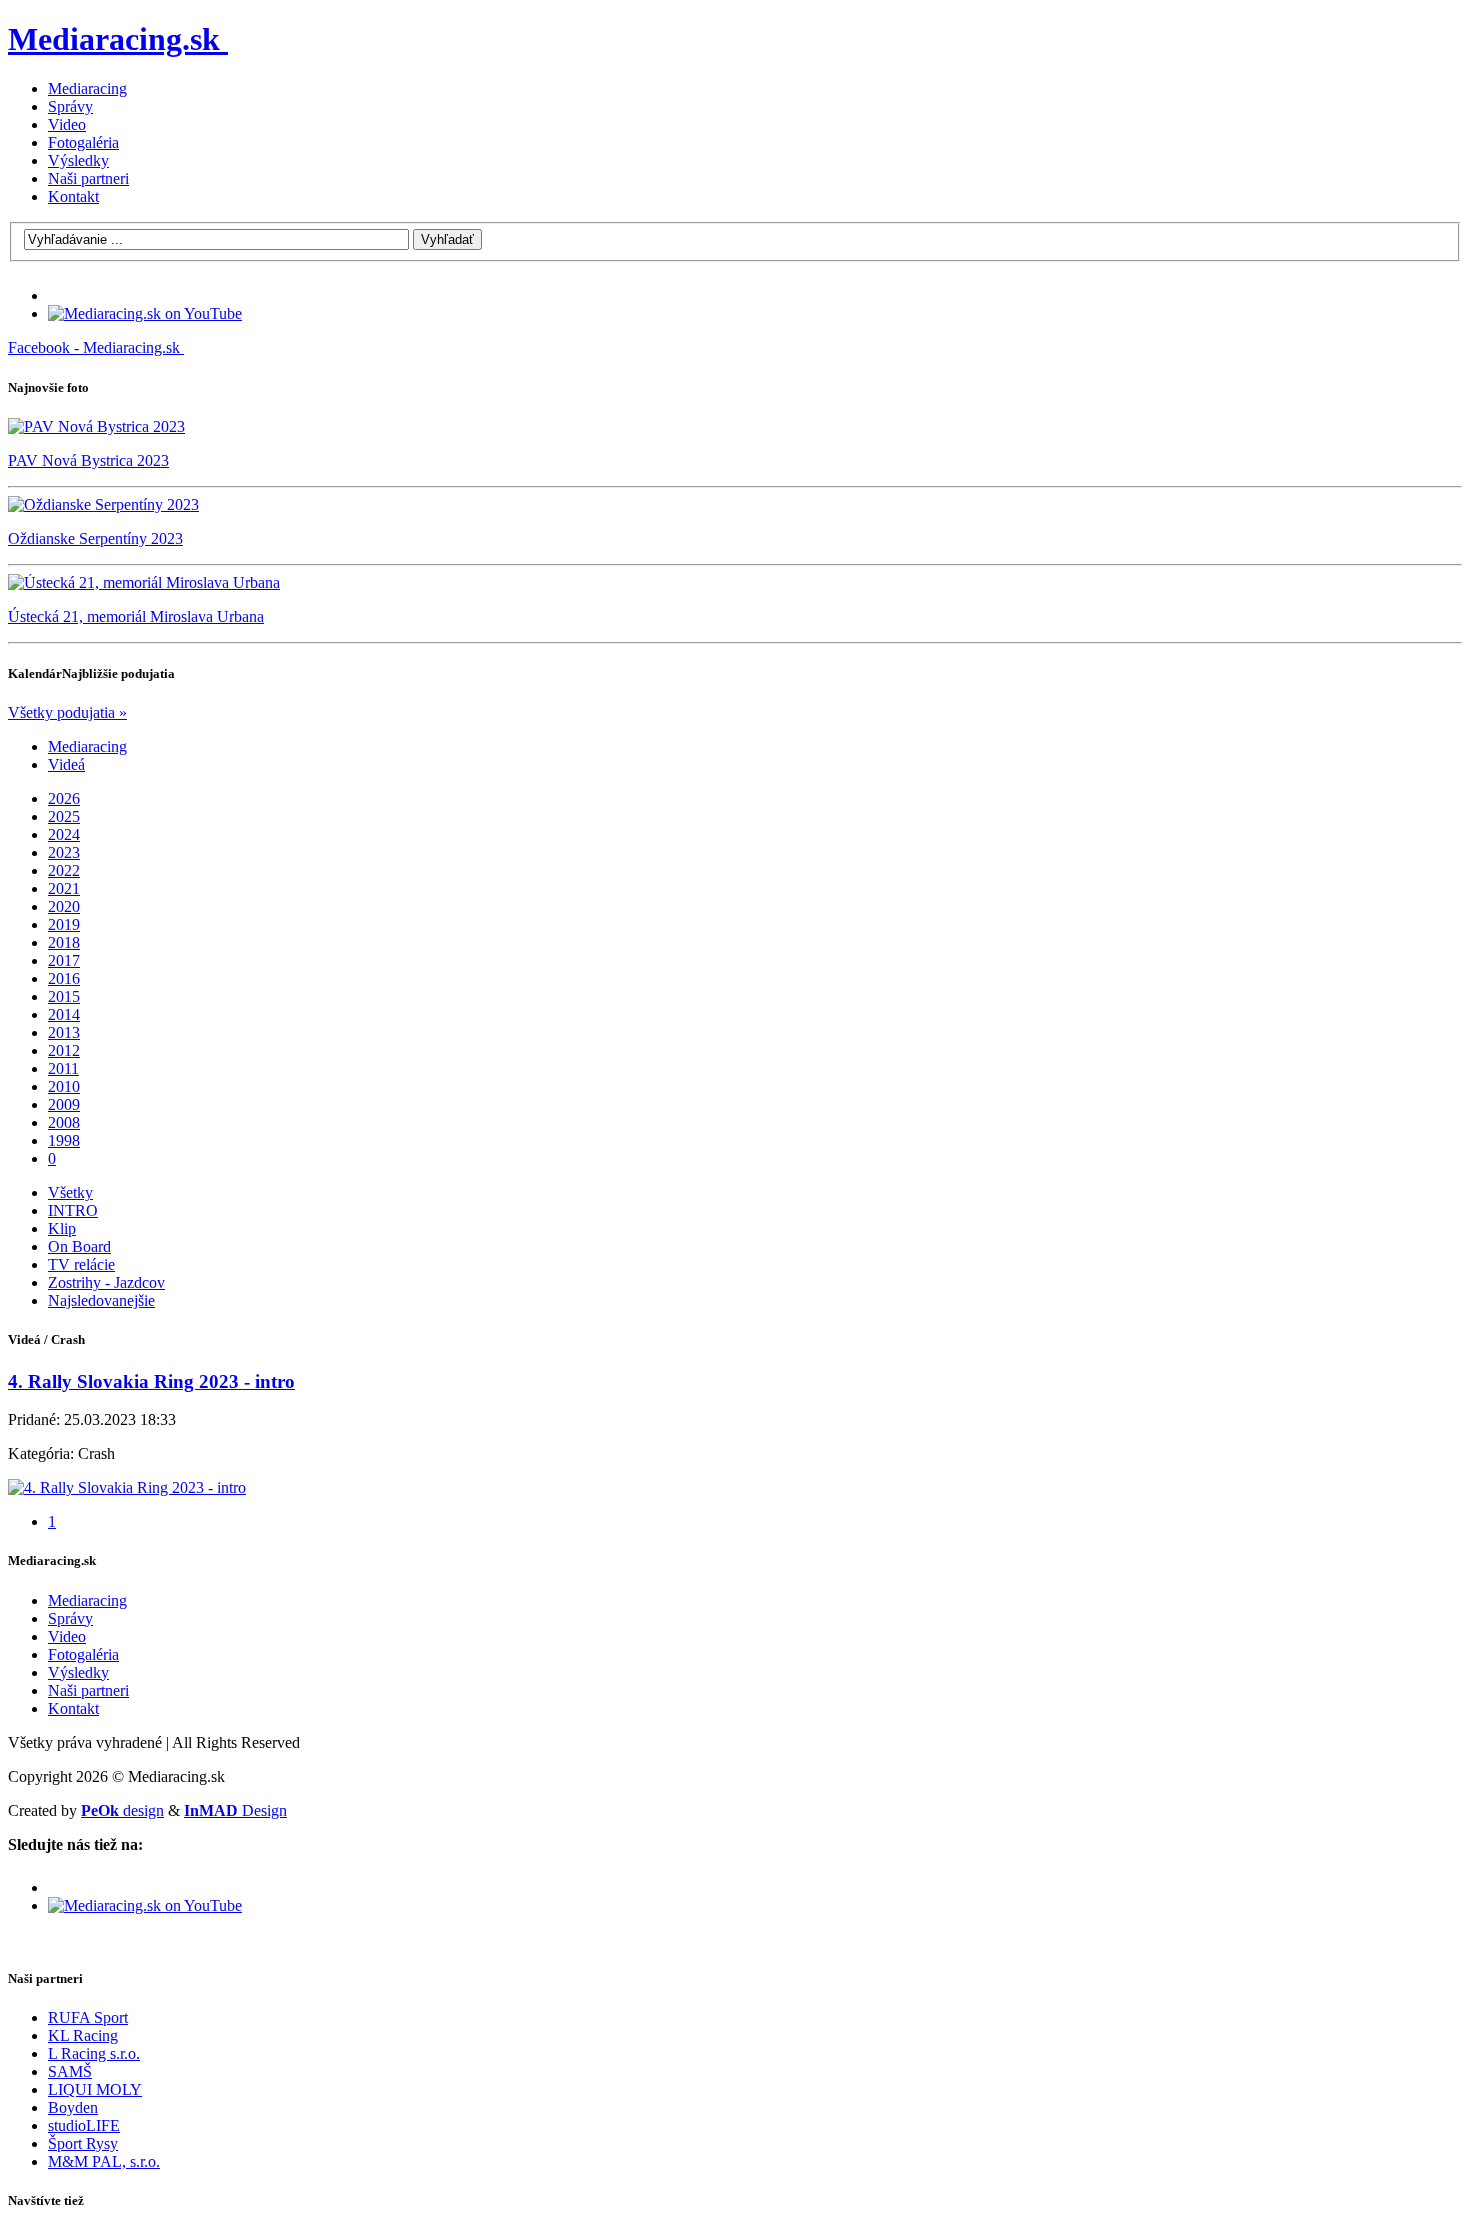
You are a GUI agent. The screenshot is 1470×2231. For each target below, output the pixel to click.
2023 (64, 852)
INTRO (73, 1210)
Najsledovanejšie (101, 1300)
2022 (64, 870)
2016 (64, 978)
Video (67, 124)
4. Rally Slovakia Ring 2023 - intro (151, 1381)
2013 (64, 1032)
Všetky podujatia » (67, 712)
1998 (64, 1140)
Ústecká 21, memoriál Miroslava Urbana (136, 616)
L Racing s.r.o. (94, 2053)
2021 (64, 888)
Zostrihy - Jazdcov (106, 1282)
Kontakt (73, 196)
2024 (64, 834)
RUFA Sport (88, 2017)
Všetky (70, 1192)
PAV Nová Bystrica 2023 (88, 460)
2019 (64, 924)
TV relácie (81, 1264)
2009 (64, 1104)
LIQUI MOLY (95, 2089)
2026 (64, 798)
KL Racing (83, 2035)
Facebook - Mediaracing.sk (94, 347)
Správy (70, 106)
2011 (63, 1068)
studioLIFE (84, 2125)
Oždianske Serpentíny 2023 (95, 538)
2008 (64, 1122)
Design (235, 1810)
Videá (66, 764)
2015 (64, 996)
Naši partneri (88, 178)
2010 (64, 1086)
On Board (79, 1246)
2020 (64, 906)
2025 (64, 816)
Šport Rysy (83, 2143)
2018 (64, 942)
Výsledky (78, 160)
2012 (64, 1050)
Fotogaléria (83, 142)
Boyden (73, 2107)
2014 (64, 1014)
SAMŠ (70, 2071)
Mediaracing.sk (114, 39)
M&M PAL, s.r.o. (104, 2161)
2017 (64, 960)
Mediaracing (87, 88)
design (122, 1810)
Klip (62, 1228)
